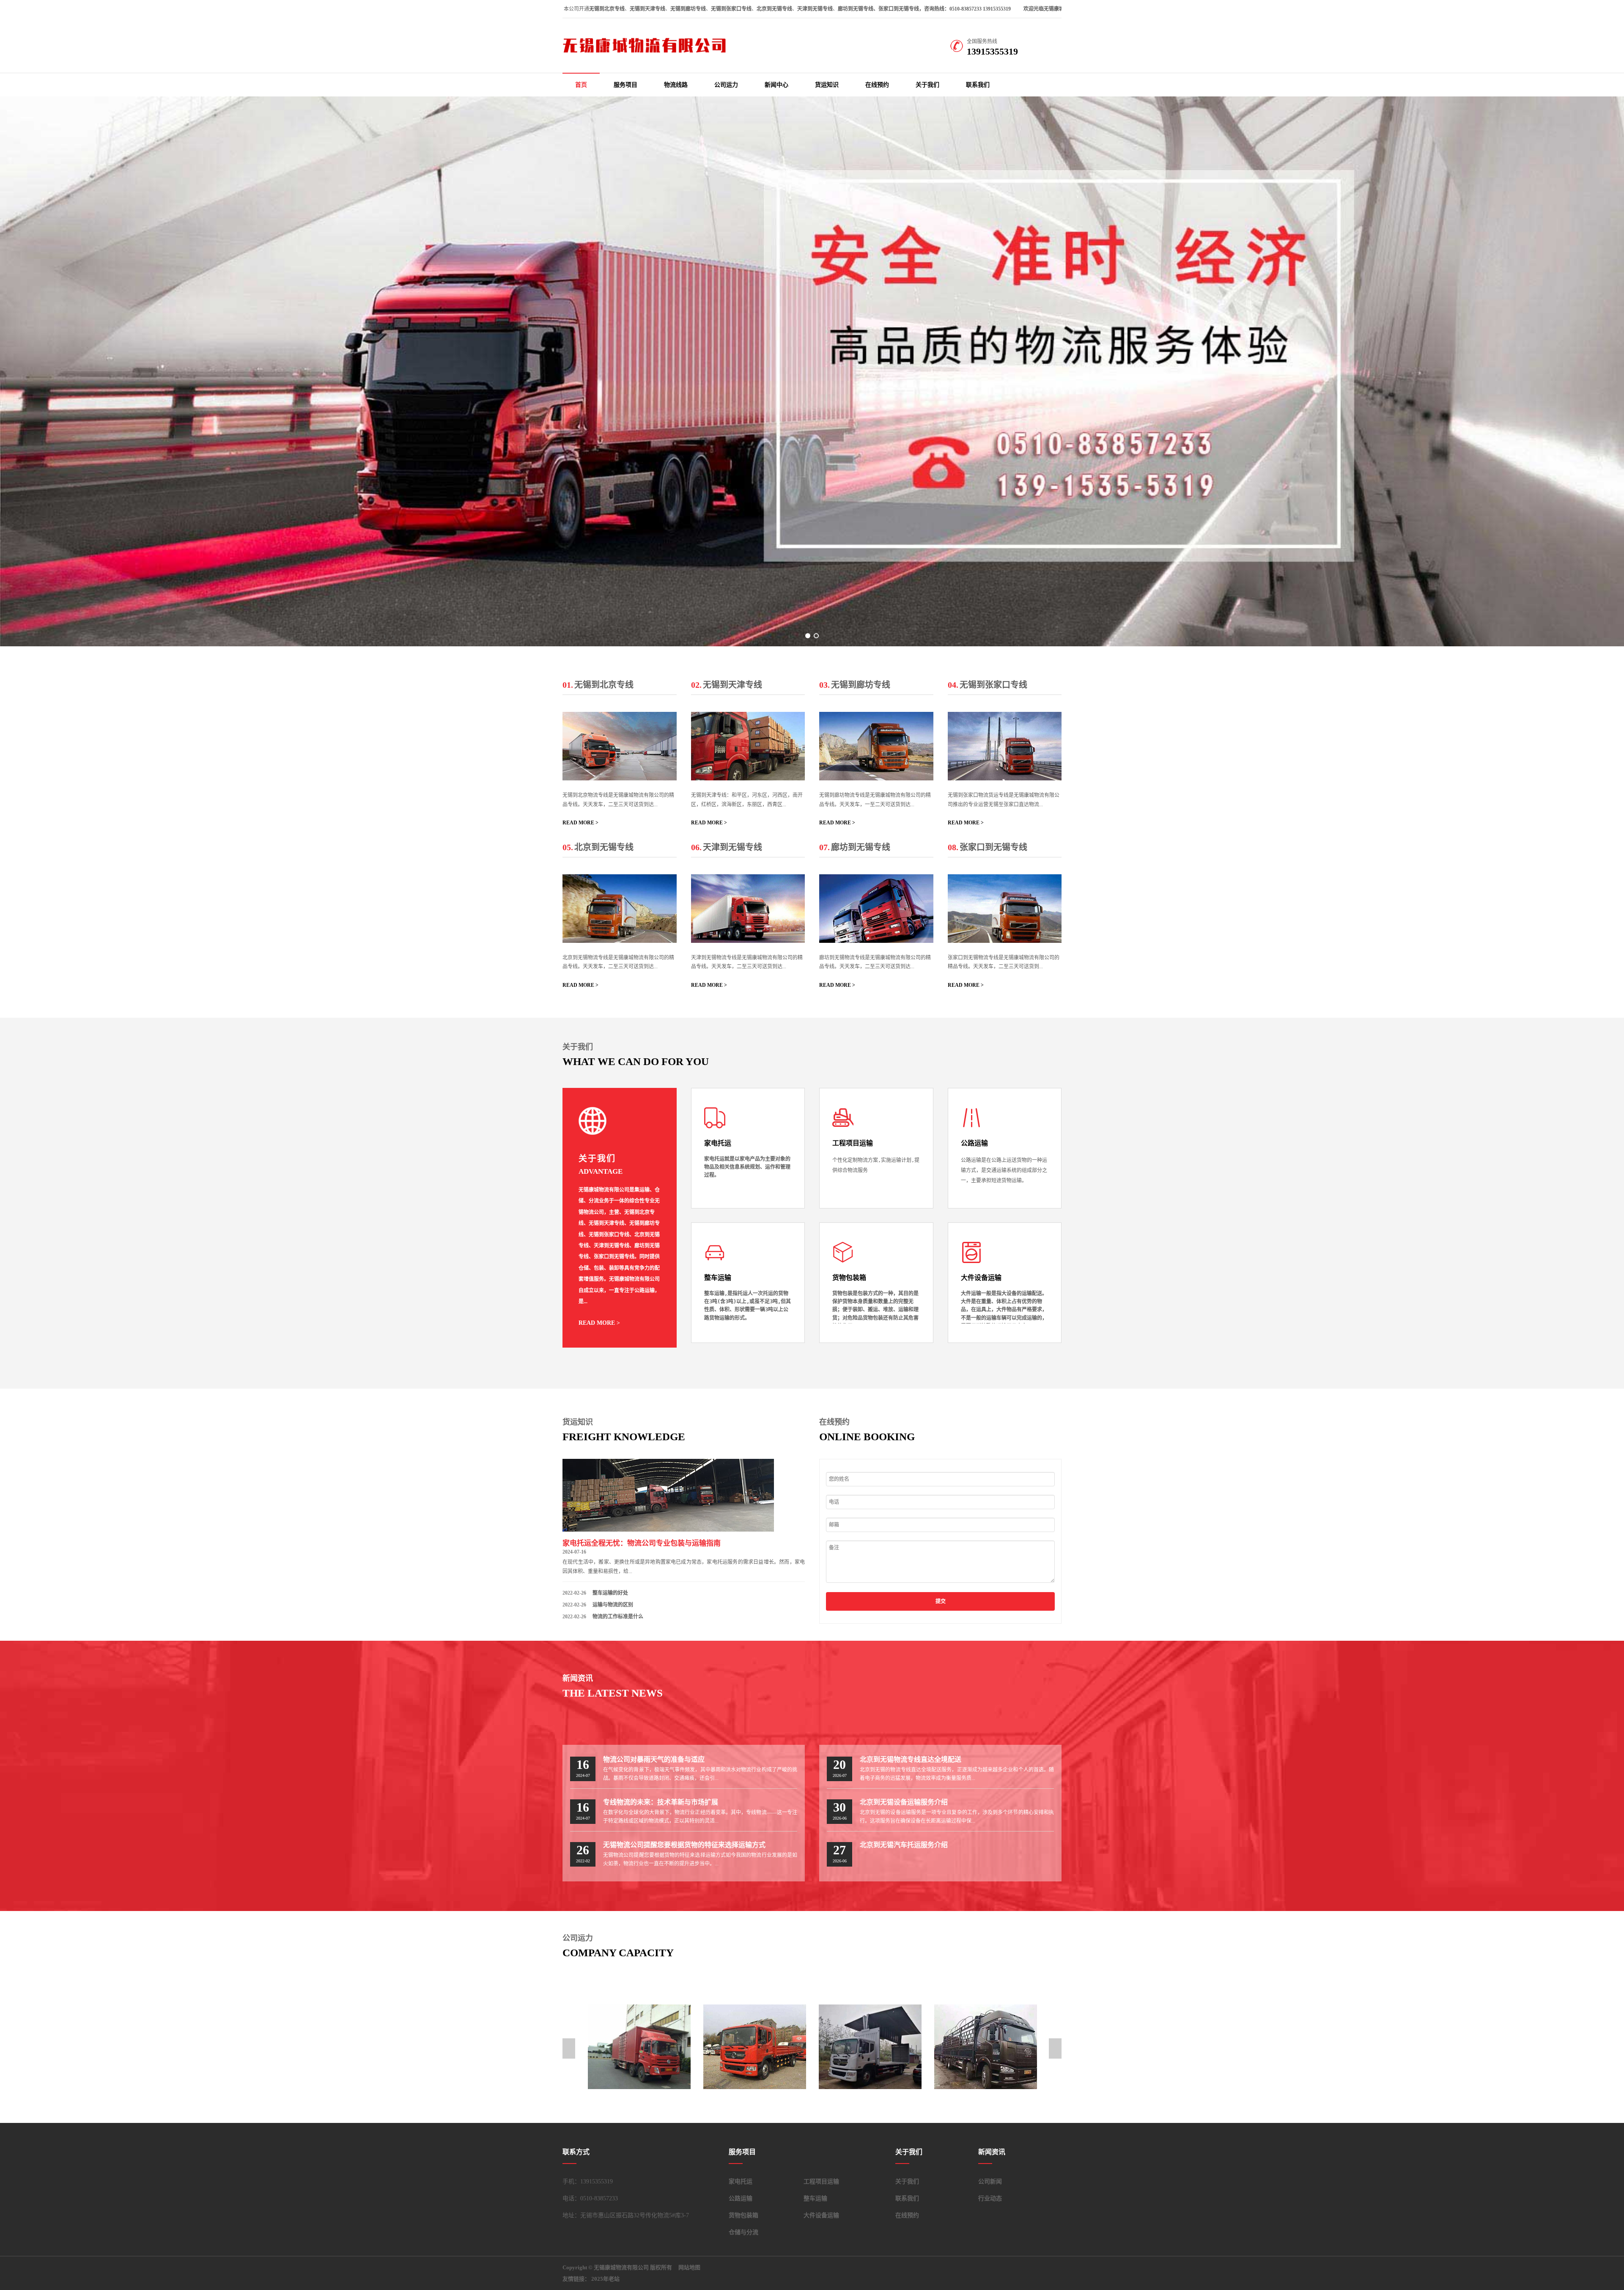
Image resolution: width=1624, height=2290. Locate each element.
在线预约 (877, 85)
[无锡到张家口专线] (1005, 746)
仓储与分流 (743, 2232)
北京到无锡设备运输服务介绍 (904, 1802)
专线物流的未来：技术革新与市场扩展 (661, 1802)
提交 (941, 1601)
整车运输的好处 (610, 1593)
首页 (581, 85)
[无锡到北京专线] (620, 746)
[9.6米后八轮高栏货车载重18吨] (755, 2047)
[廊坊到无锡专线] (876, 909)
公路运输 (741, 2198)
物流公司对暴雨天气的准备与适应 (654, 1759)
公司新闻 (990, 2182)
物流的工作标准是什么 (618, 1617)
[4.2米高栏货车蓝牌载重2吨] (986, 2047)
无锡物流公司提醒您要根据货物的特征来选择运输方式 (684, 1845)
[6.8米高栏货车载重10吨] (870, 2047)
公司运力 (726, 85)
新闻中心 (776, 85)
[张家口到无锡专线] (1005, 909)
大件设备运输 (821, 2215)
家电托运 (741, 2182)
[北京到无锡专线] (620, 909)
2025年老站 (605, 2279)
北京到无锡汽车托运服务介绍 (904, 1845)
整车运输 (815, 2198)
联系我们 (978, 85)
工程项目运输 (821, 2182)
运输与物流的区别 (613, 1605)
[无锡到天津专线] (748, 746)
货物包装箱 (743, 2215)
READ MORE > (580, 823)
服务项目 (625, 85)
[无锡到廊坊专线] (876, 746)
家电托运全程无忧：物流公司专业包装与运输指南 (642, 1543)
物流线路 (676, 85)
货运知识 (827, 85)
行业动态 (990, 2198)
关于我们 (927, 85)
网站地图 (689, 2267)
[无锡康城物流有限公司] (647, 52)
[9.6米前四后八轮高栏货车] (639, 2047)
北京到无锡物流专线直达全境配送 (911, 1759)
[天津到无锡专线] (748, 909)
